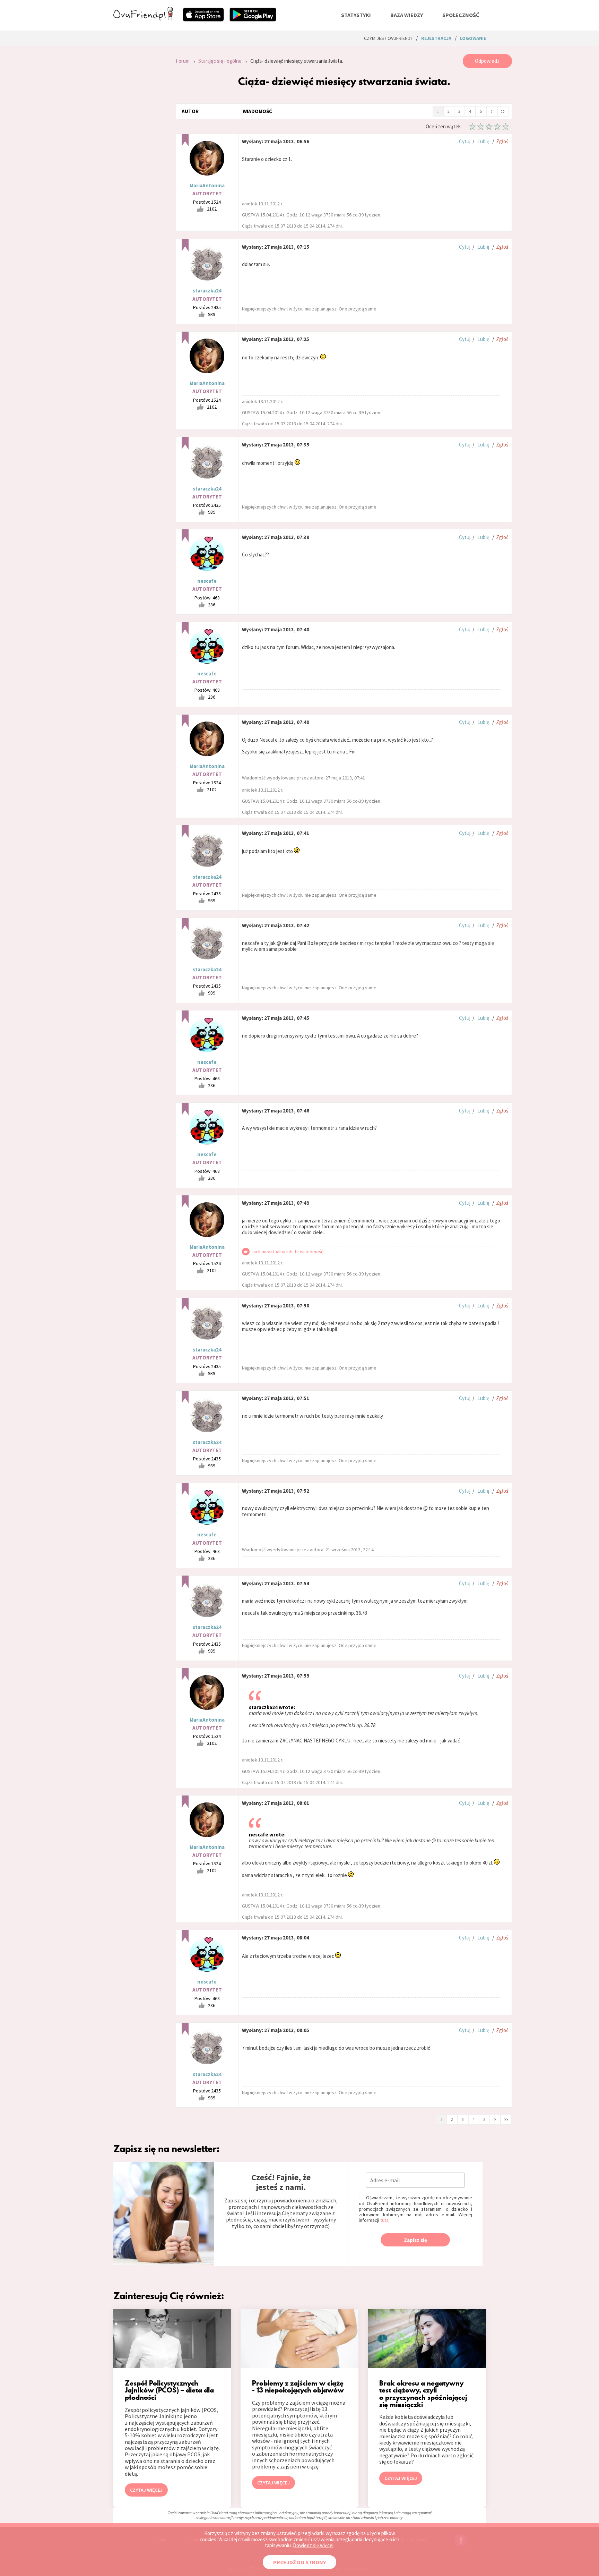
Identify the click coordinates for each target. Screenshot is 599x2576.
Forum (183, 61)
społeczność (461, 15)
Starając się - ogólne (220, 61)
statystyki (356, 15)
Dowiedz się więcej (313, 2545)
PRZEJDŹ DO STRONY (299, 2562)
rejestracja (436, 38)
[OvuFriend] (143, 19)
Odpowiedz (487, 61)
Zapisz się (415, 2240)
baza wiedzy (407, 15)
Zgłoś (502, 141)
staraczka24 (207, 291)
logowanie (473, 38)
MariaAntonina (207, 185)
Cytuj (465, 141)
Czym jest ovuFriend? (388, 38)
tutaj (385, 2220)
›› (503, 111)
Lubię (483, 141)
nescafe (207, 581)
